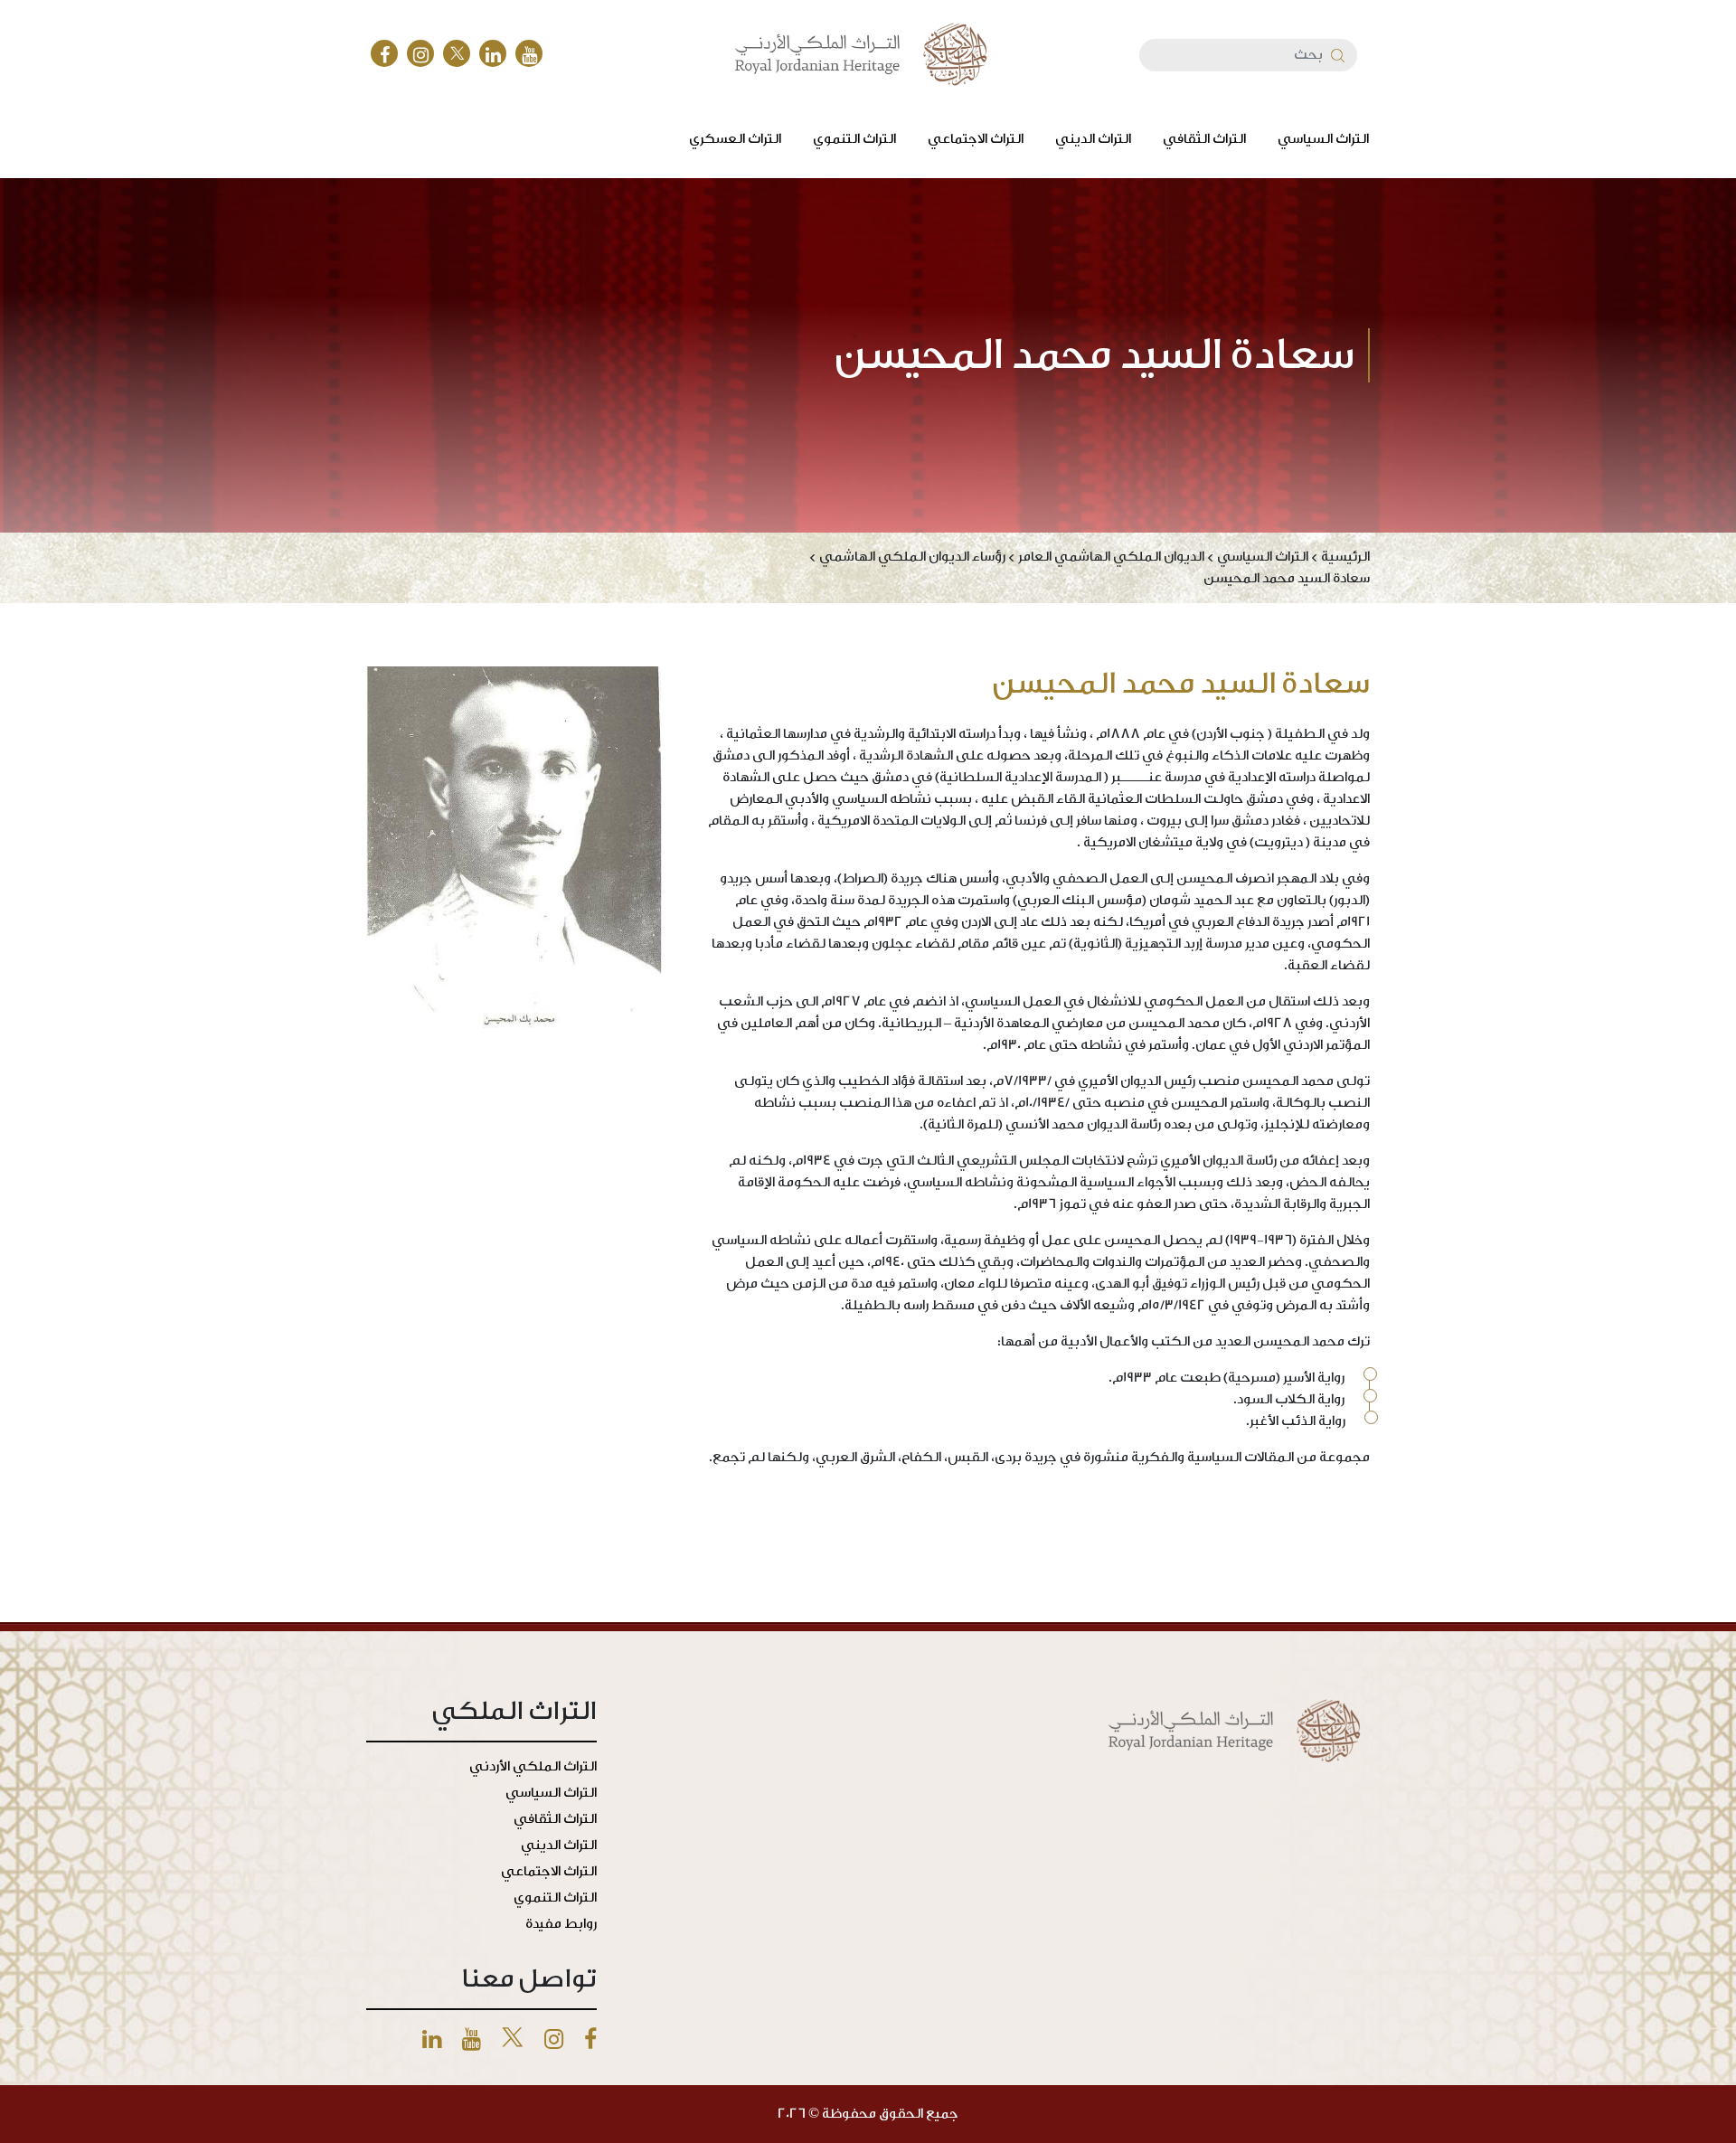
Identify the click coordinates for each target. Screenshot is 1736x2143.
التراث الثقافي (1204, 139)
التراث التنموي (854, 139)
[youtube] (529, 53)
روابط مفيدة (561, 1924)
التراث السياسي (1323, 139)
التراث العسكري (735, 139)
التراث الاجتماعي (976, 139)
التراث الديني (1093, 139)
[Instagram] (420, 53)
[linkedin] (493, 53)
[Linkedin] (432, 2040)
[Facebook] (384, 53)
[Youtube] (472, 2040)
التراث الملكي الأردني (533, 1766)
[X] (457, 53)
